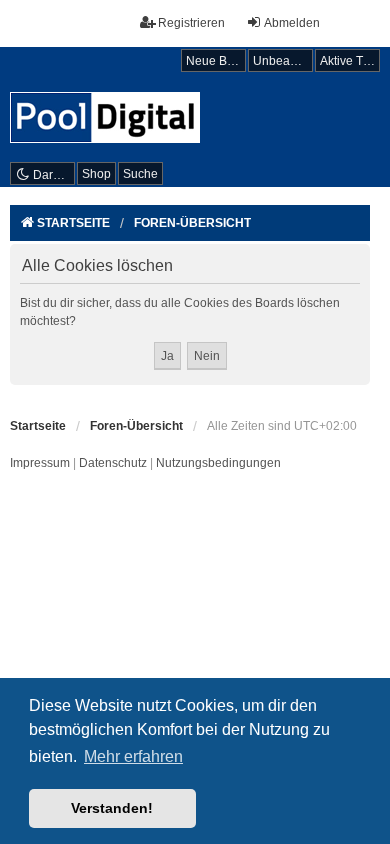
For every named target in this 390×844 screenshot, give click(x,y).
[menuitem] (40, 464)
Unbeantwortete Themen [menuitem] (283, 61)
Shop (96, 174)
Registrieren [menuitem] (191, 23)
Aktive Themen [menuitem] (350, 61)
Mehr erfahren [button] (133, 756)
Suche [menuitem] (140, 174)
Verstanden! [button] (112, 808)
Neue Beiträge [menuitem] (216, 61)
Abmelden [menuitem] (292, 23)
